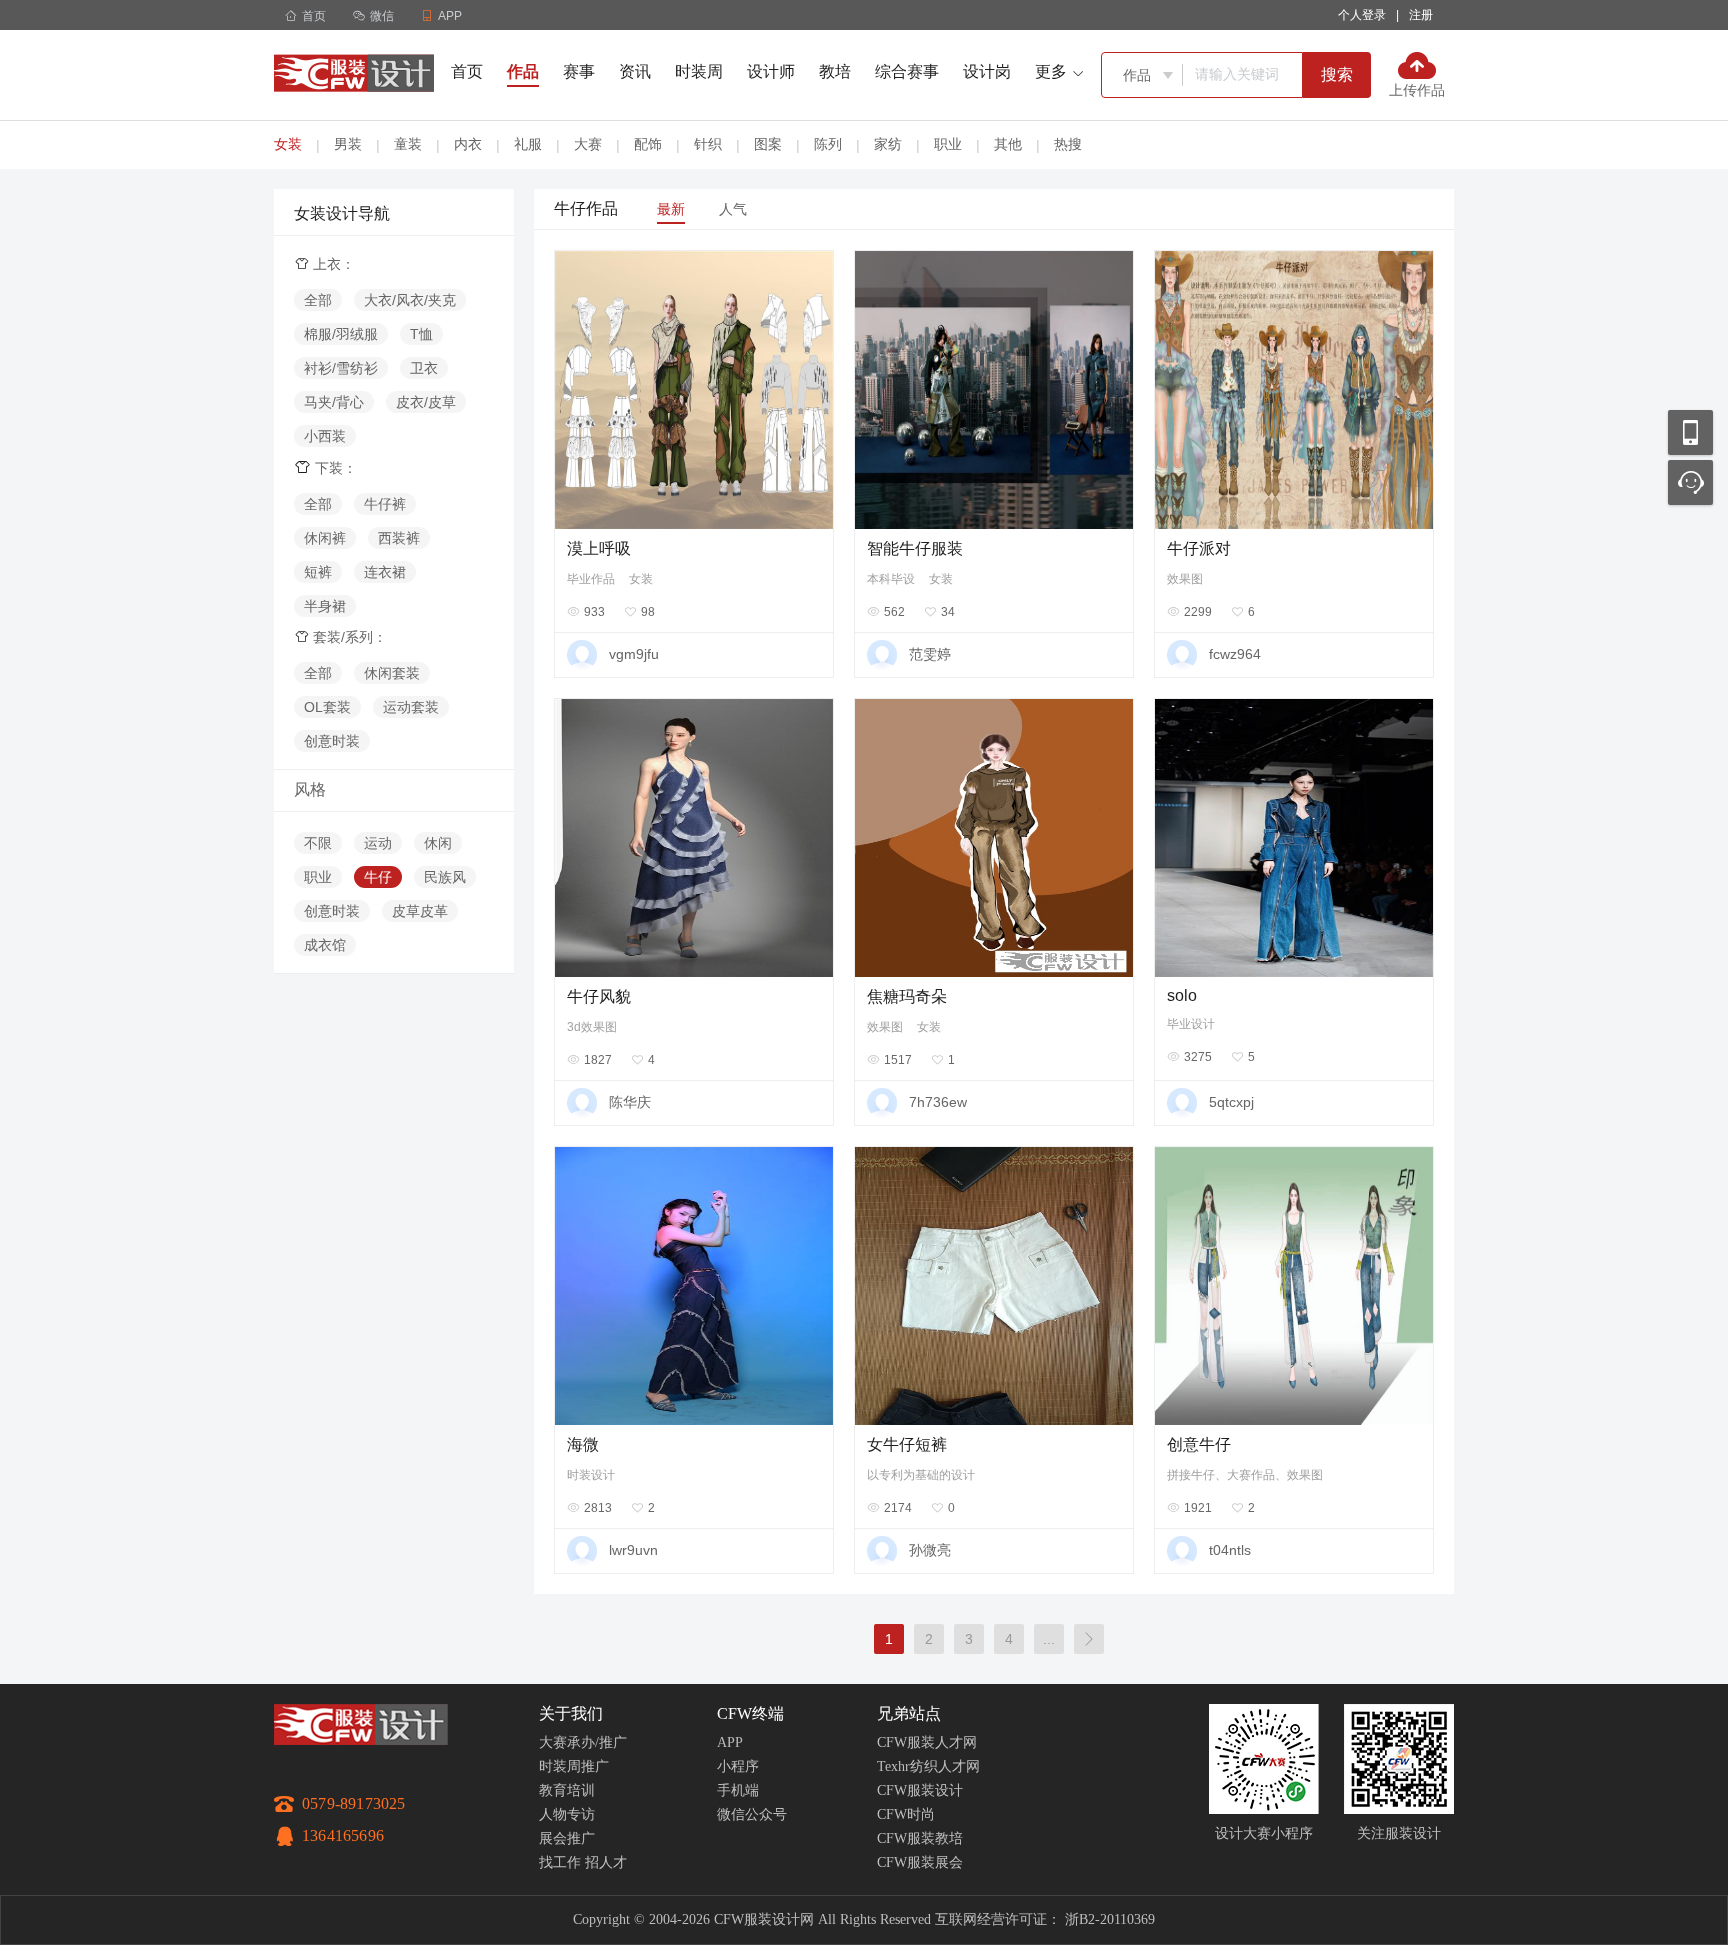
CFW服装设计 (920, 1790)
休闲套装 (392, 673)
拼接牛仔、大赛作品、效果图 (1245, 1475)
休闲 (438, 843)
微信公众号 (752, 1814)
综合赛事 (907, 71)
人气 (733, 209)
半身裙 (325, 606)
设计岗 (987, 71)
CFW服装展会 (920, 1862)
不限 (318, 843)
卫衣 (424, 368)
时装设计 (591, 1475)
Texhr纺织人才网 (928, 1766)
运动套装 (411, 707)
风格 (310, 789)
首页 (305, 16)
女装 (288, 144)
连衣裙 (385, 572)
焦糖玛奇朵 (907, 996)
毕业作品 (591, 579)
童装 (408, 144)
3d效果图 (592, 1027)
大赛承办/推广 (583, 1742)
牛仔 (378, 877)
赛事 (579, 71)
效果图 (1185, 579)
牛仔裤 (385, 504)
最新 (671, 209)
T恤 (421, 334)
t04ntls (1230, 1550)
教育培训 (567, 1790)
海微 (583, 1444)
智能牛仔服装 (915, 548)
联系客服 (1690, 482)
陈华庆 (630, 1102)
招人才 (606, 1862)
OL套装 (327, 707)
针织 (708, 144)
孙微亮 (930, 1550)
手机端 (738, 1790)
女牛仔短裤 (907, 1444)
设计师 (771, 71)
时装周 (699, 71)
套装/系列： (340, 637)
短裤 (318, 572)
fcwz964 (1235, 654)
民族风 (445, 877)
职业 (948, 144)
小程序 (738, 1766)
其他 (1008, 144)
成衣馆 (325, 945)
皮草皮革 (420, 911)
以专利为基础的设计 (921, 1475)
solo (1182, 995)
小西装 (325, 436)
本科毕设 (891, 579)
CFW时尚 (906, 1814)
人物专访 (567, 1814)
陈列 (828, 144)
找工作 (560, 1862)
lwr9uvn (633, 1550)
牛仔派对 (1199, 548)
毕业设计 (1191, 1024)
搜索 (1337, 74)
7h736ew (938, 1102)
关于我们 (571, 1713)
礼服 (528, 144)
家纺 (888, 144)
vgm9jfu (634, 654)
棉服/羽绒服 (341, 334)
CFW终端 (750, 1713)
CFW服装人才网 (927, 1742)
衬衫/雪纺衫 (341, 368)
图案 (768, 144)
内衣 (468, 144)
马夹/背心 (334, 402)
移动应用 (1690, 432)
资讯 (635, 71)
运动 (378, 843)
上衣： (324, 264)
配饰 (648, 144)
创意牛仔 (1199, 1444)
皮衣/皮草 (426, 402)
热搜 (1068, 144)
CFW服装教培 (920, 1838)
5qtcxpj (1231, 1102)
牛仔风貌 (599, 996)
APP (730, 1742)
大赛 (588, 144)
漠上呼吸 (599, 548)
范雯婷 (930, 654)
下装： (325, 468)
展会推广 (567, 1838)
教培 (835, 71)
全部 (318, 300)
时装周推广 (574, 1766)
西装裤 (399, 538)
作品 (523, 71)
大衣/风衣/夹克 (410, 300)
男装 (348, 144)
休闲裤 (325, 538)
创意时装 (332, 741)
